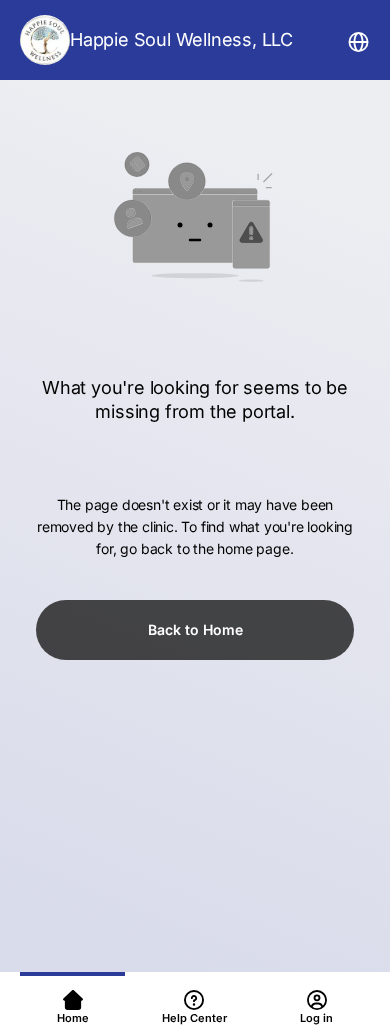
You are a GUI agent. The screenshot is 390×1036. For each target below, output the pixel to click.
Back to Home (195, 629)
